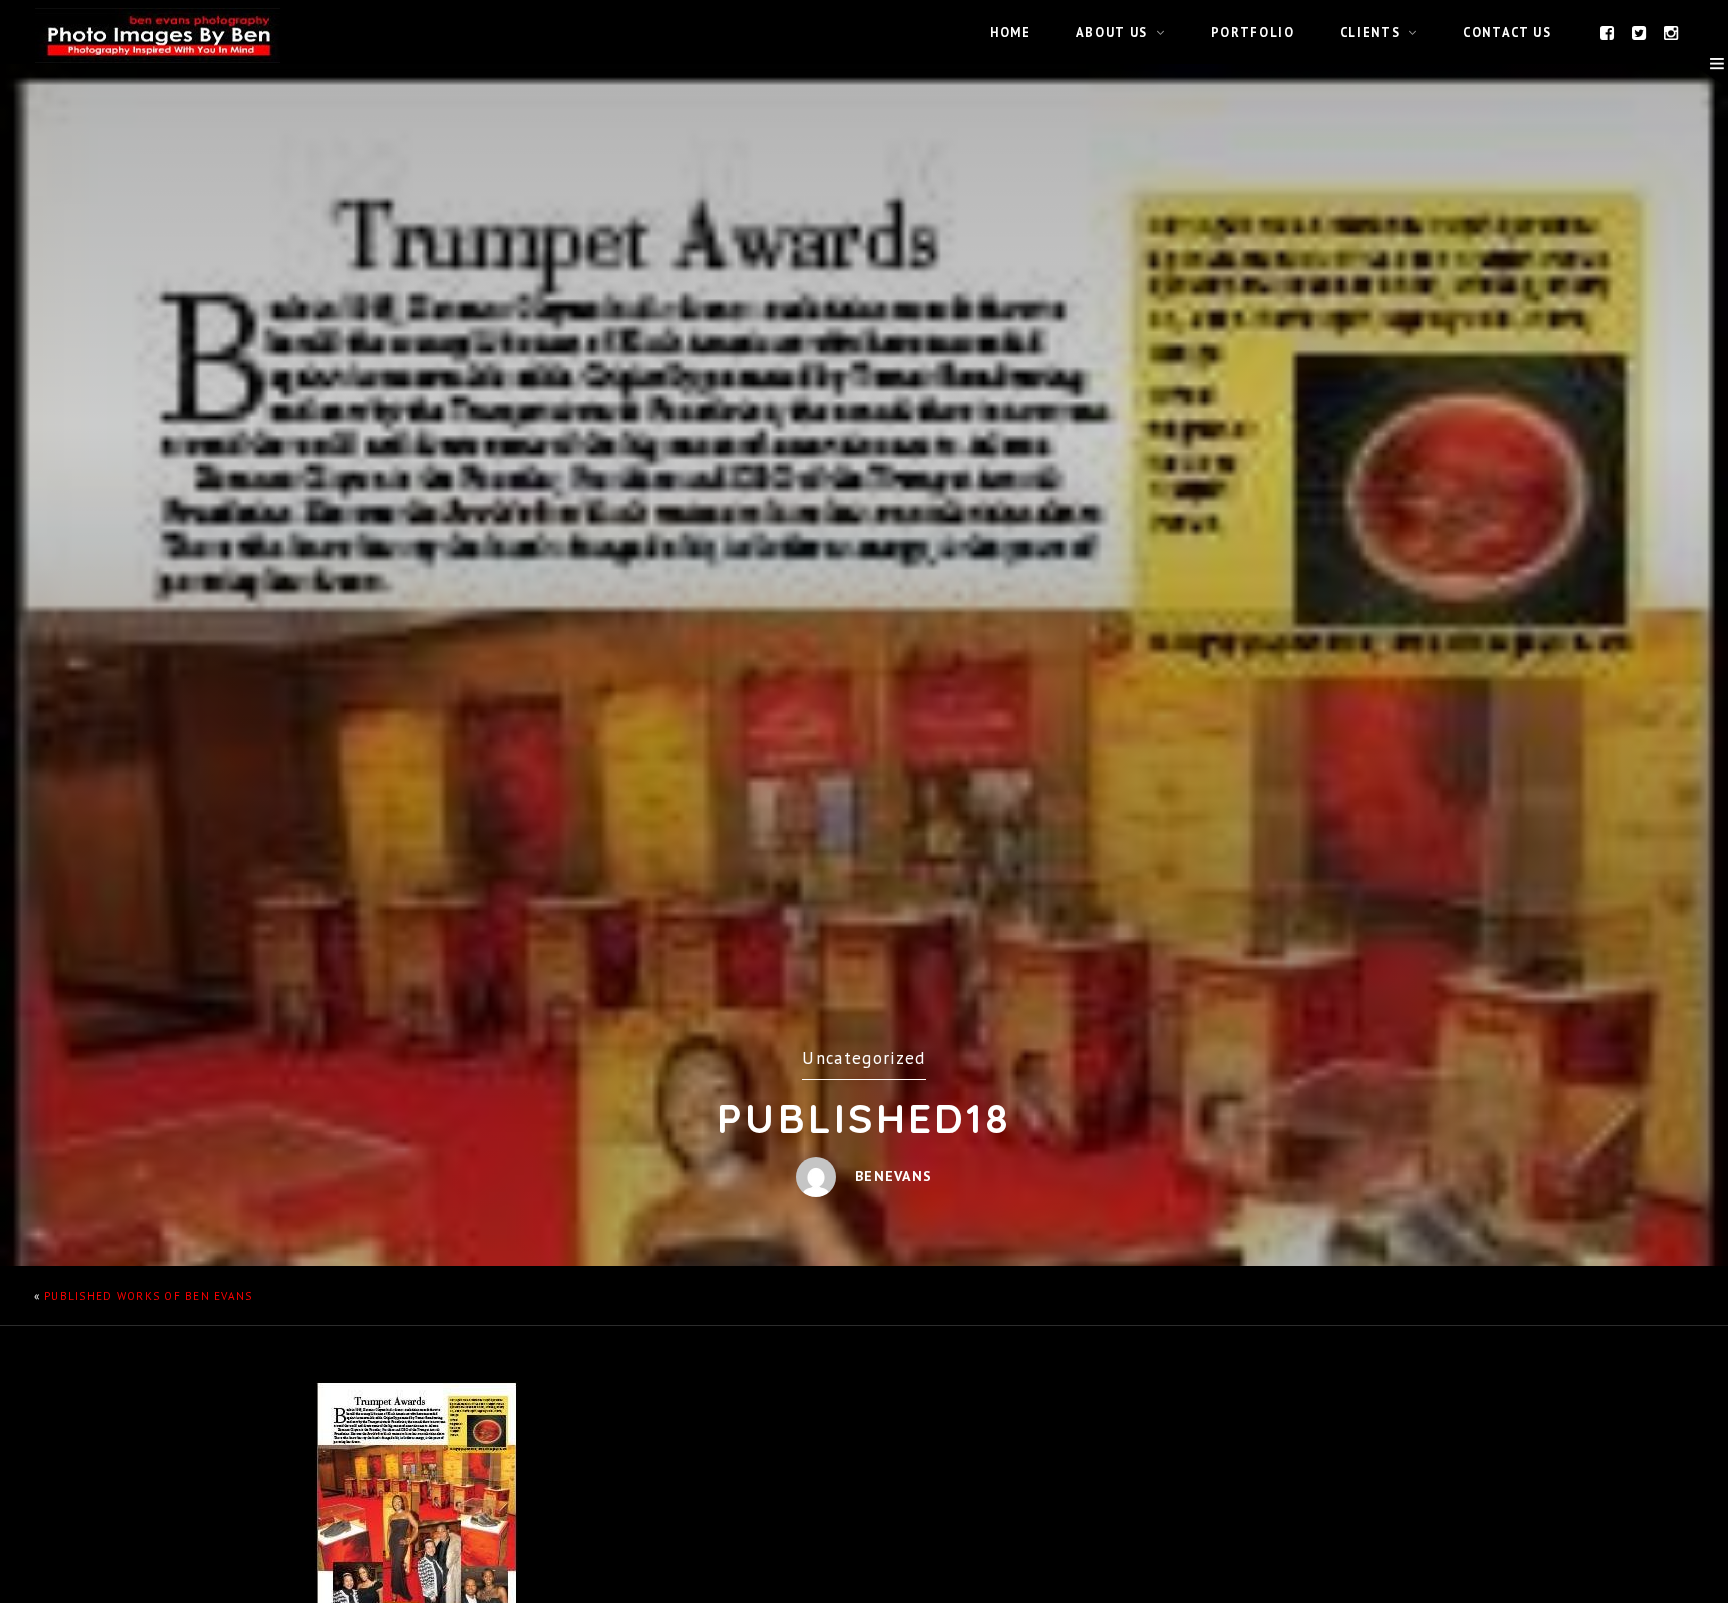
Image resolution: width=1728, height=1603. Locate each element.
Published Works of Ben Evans (148, 1296)
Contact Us (1507, 32)
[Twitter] (1640, 32)
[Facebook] (1608, 32)
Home (1010, 32)
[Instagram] (1672, 32)
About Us (1112, 32)
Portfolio (1253, 32)
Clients (1370, 32)
